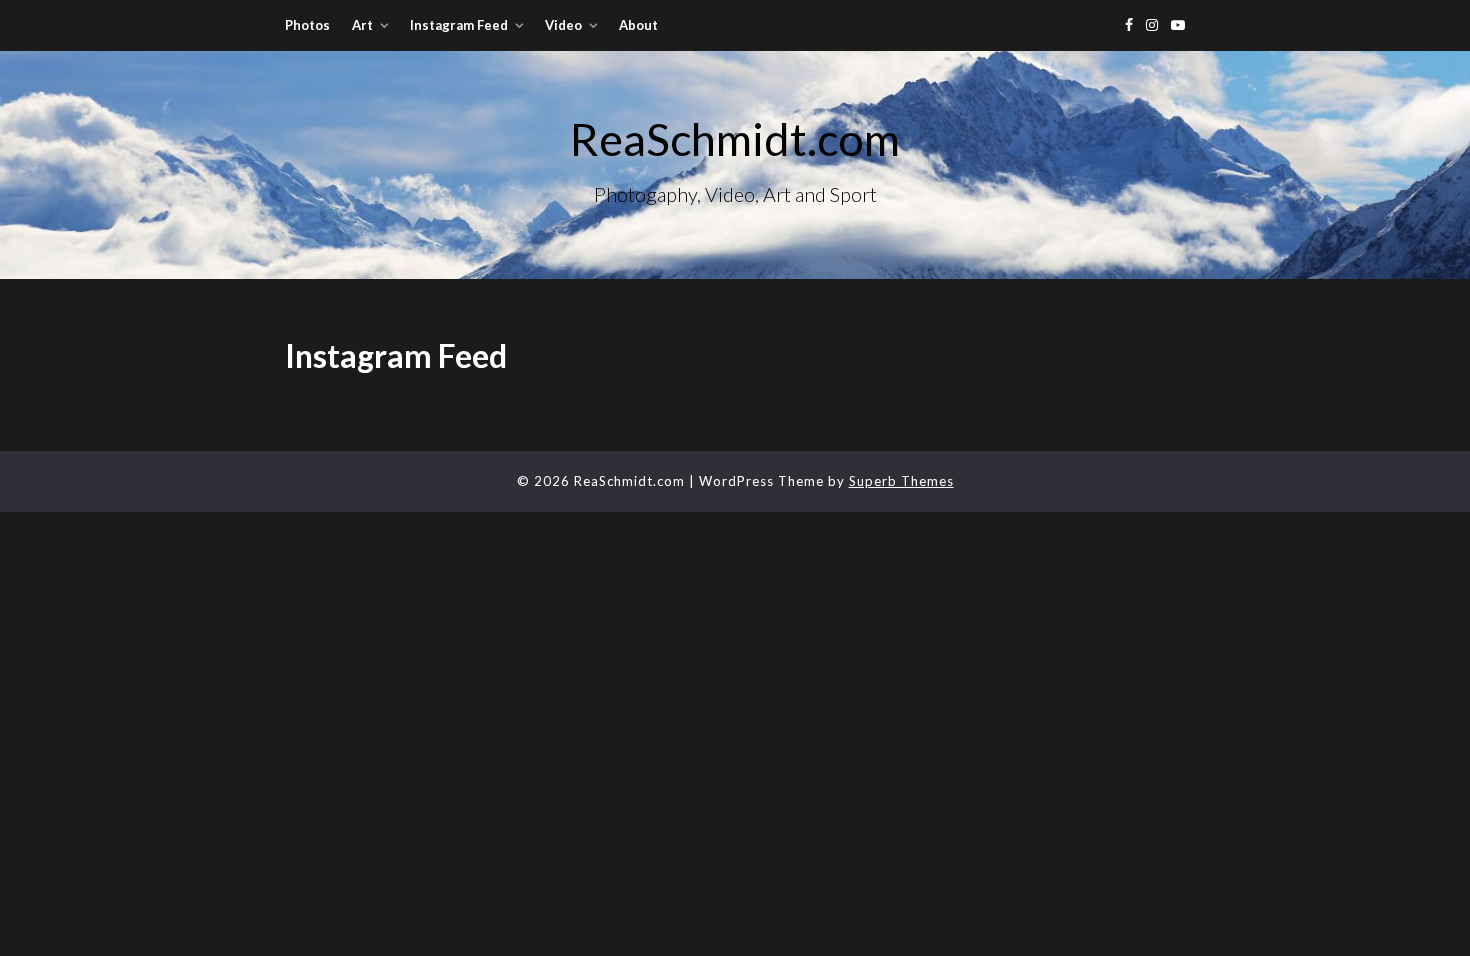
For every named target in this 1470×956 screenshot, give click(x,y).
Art (362, 25)
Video (563, 25)
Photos (307, 25)
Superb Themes (901, 481)
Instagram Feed (459, 25)
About (638, 25)
